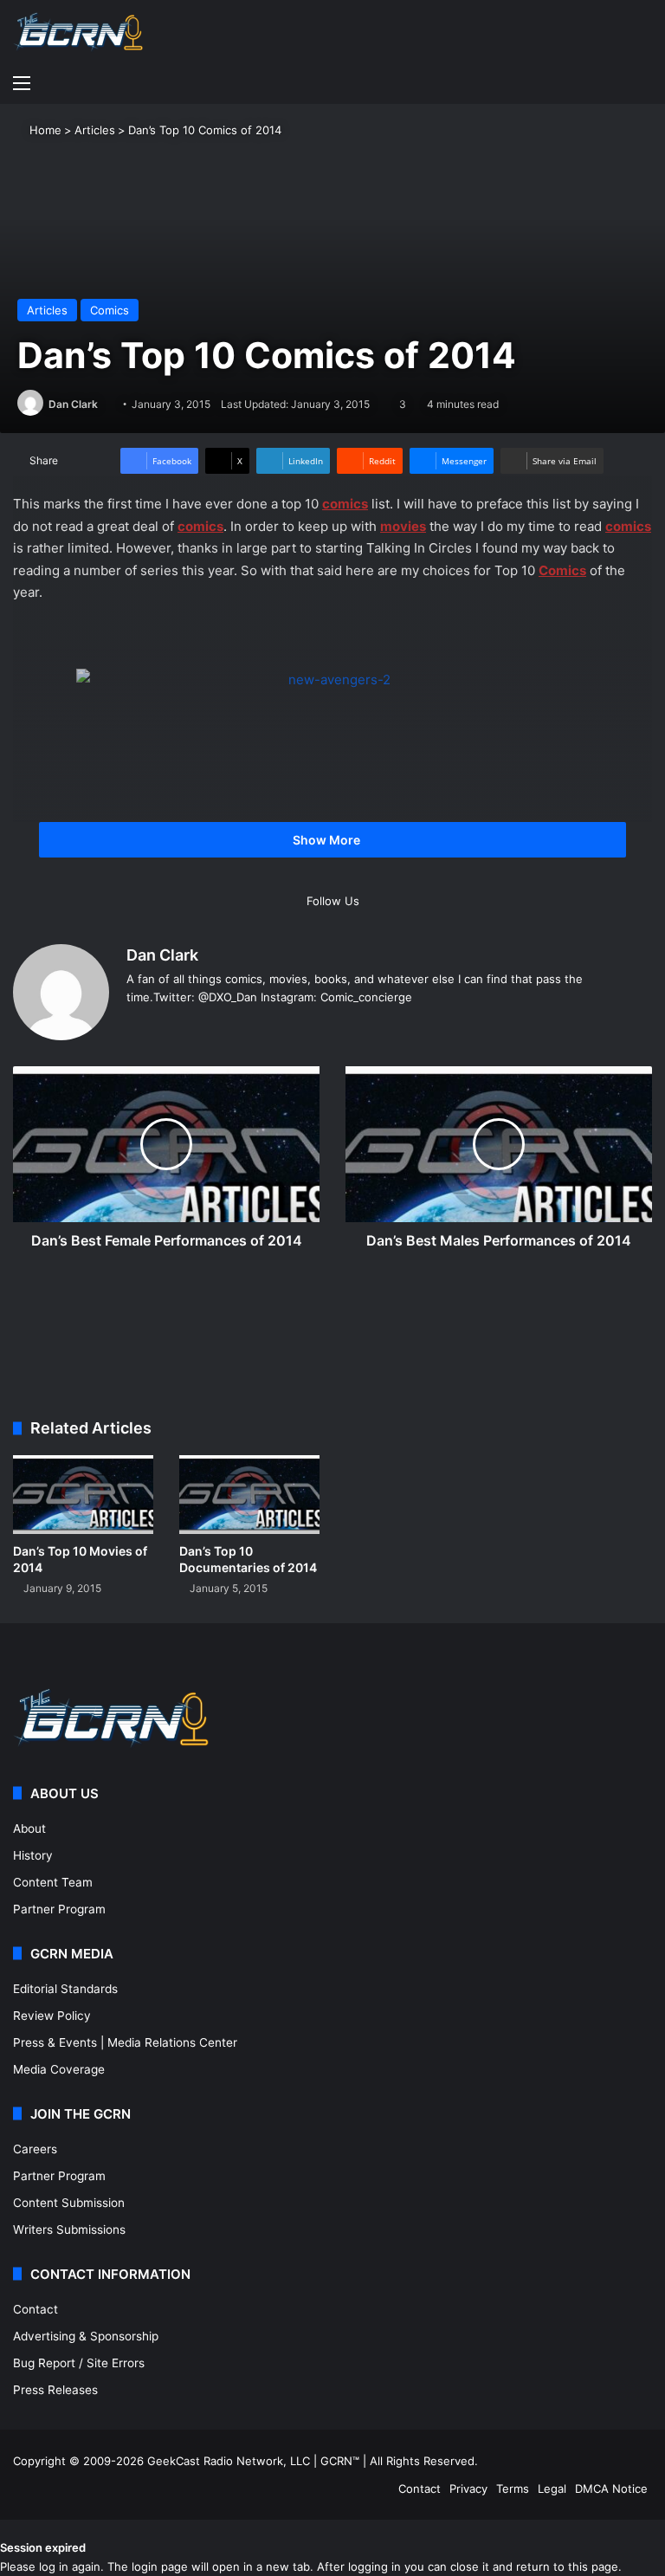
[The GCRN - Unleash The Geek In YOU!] (78, 32)
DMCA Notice (611, 2489)
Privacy (468, 2489)
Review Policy (52, 2016)
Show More (328, 840)
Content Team (53, 1882)
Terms (513, 2489)
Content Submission (69, 2203)
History (33, 1855)
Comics (110, 310)
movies (403, 526)
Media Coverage (59, 2069)
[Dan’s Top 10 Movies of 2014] (83, 1495)
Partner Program (59, 1909)
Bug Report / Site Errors (79, 2363)
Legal (552, 2489)
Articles (95, 130)
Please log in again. (52, 2566)
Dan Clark (73, 404)
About (29, 1828)
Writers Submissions (69, 2230)
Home (44, 130)
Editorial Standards (65, 1989)
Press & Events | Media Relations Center (125, 2042)
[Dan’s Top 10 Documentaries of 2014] (249, 1495)
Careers (35, 2149)
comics (345, 504)
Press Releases (55, 2390)
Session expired (43, 2547)
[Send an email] (104, 404)
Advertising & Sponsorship (86, 2336)
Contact (36, 2309)
